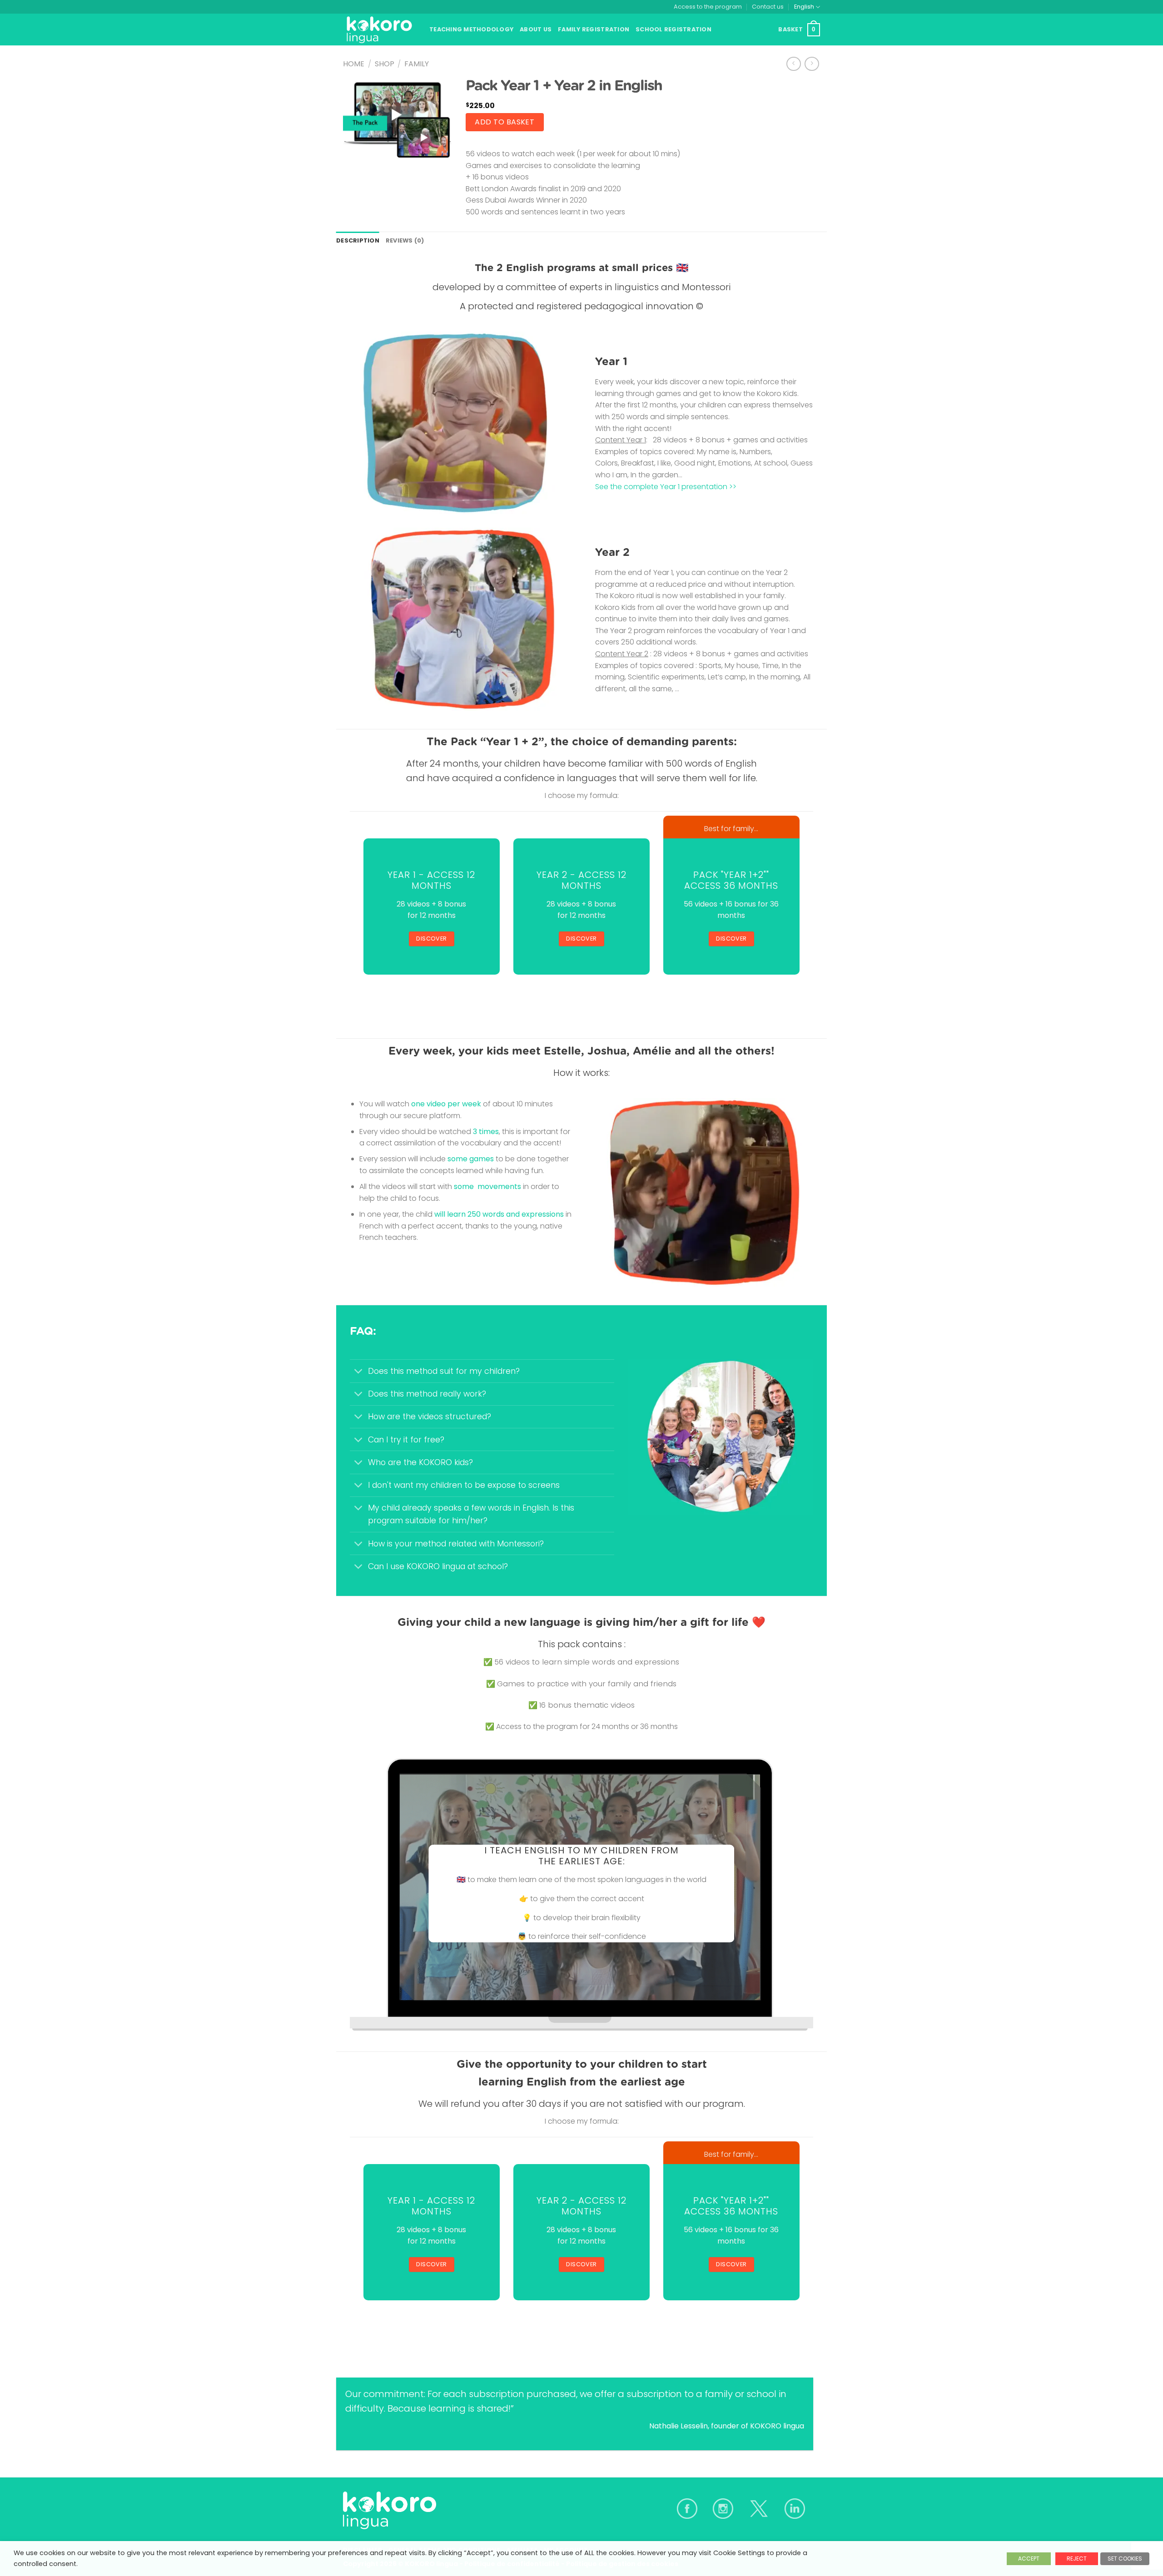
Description (358, 240)
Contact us (768, 7)
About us (536, 29)
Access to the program (708, 7)
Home (354, 64)
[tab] (358, 241)
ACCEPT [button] (1029, 2559)
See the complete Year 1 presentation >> (666, 487)
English (804, 7)
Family (417, 64)
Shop (385, 64)
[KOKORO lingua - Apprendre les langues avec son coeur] (379, 30)
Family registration (594, 29)
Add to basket (504, 122)
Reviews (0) (405, 240)
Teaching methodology (471, 29)
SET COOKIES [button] (1125, 2559)
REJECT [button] (1077, 2559)
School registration (673, 29)
